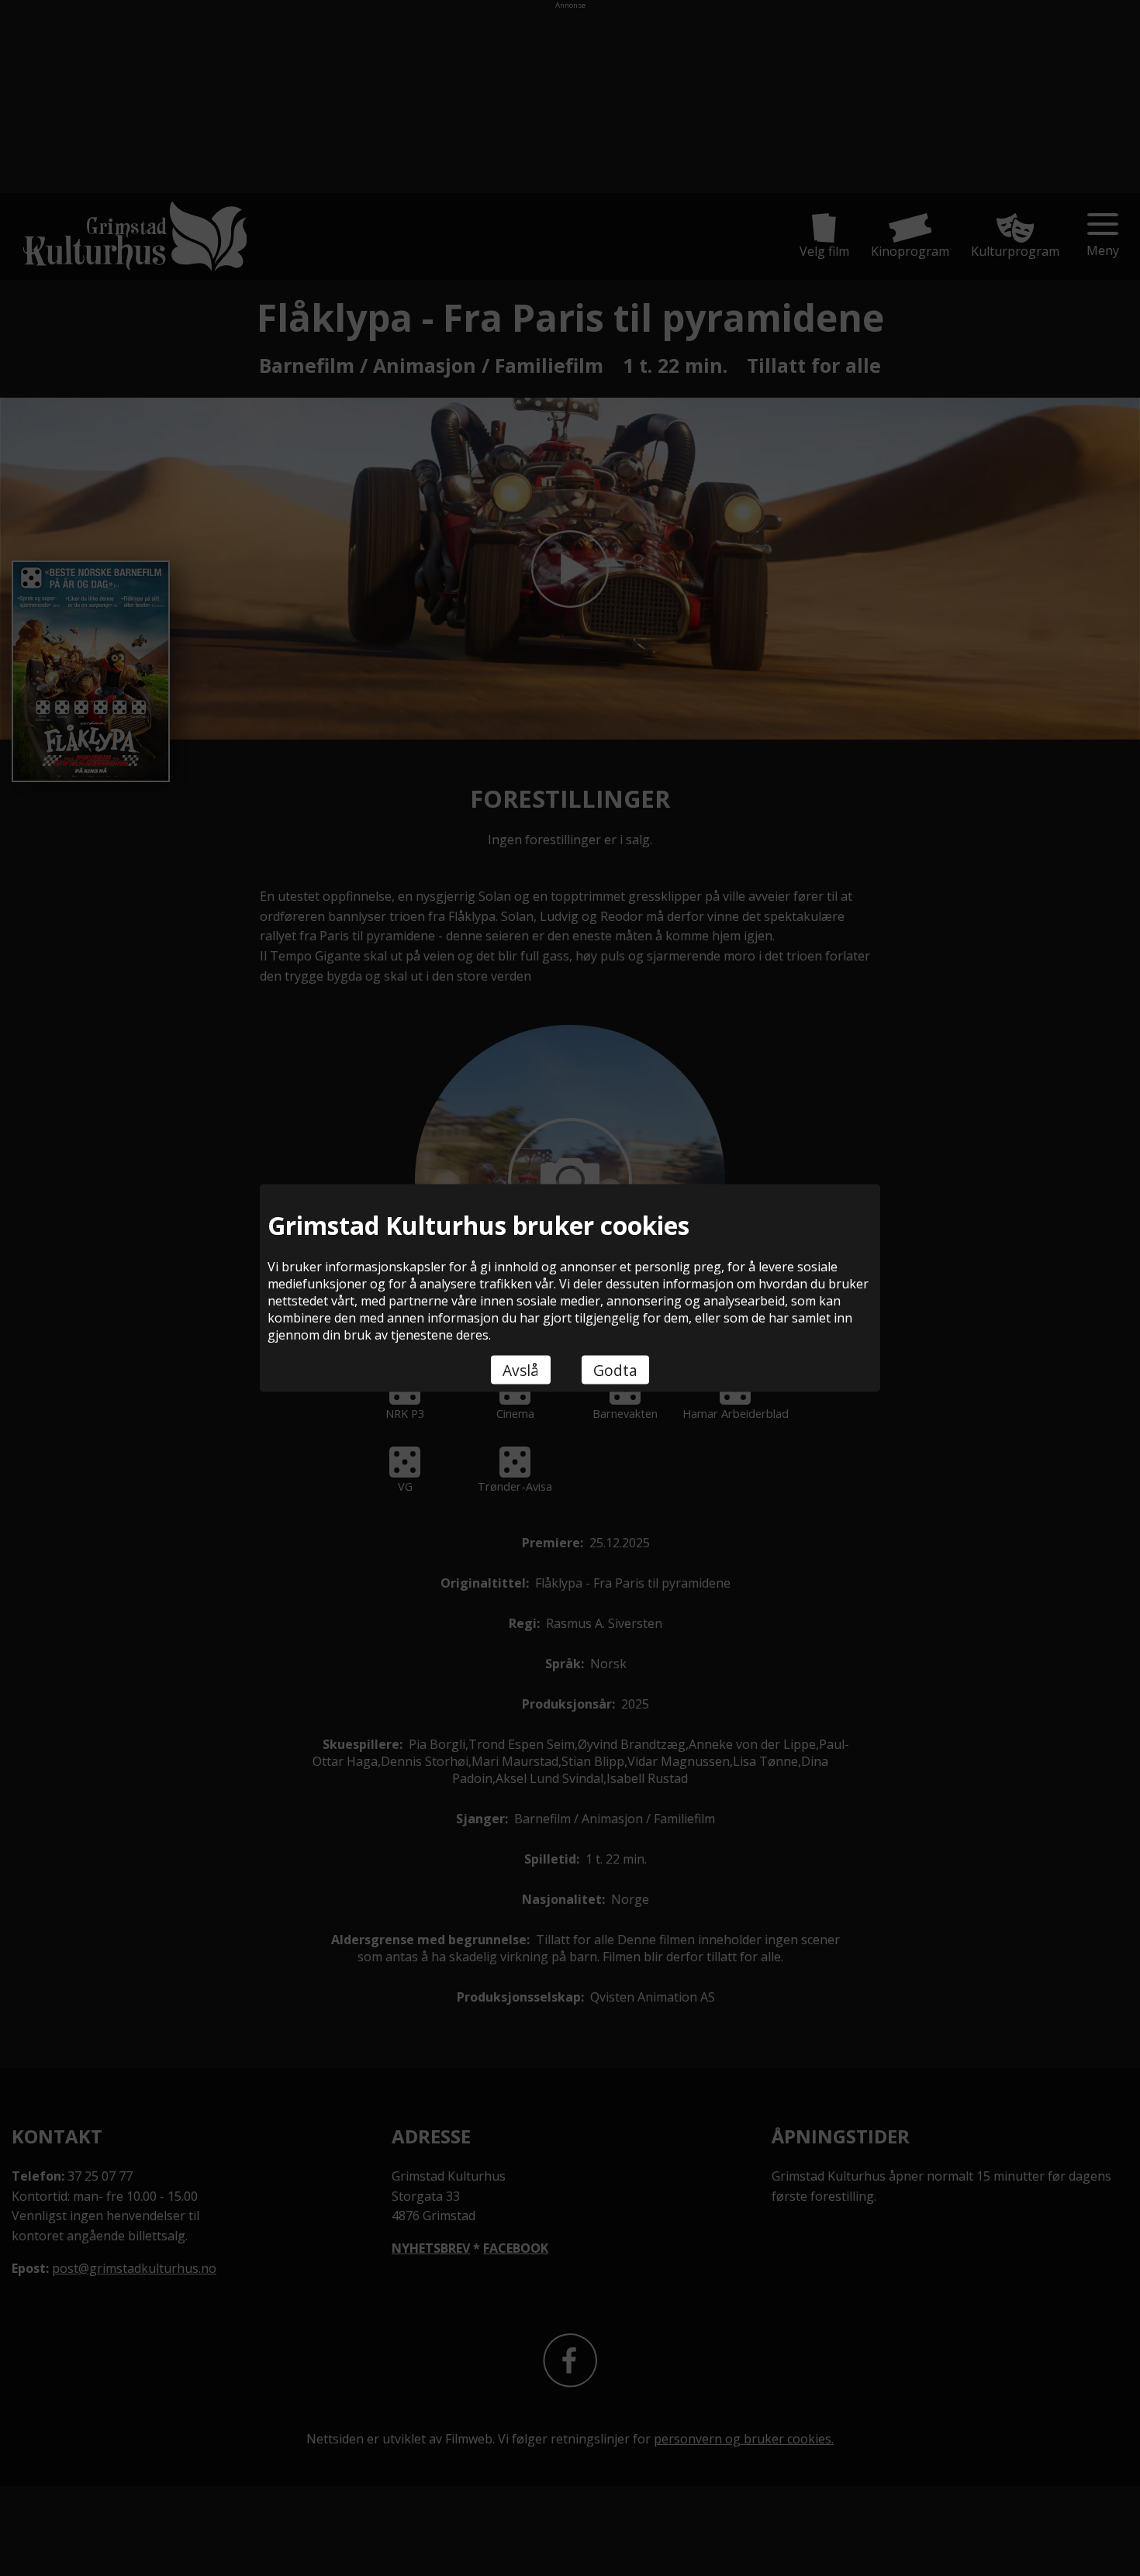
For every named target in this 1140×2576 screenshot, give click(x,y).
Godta (615, 1370)
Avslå (521, 1370)
